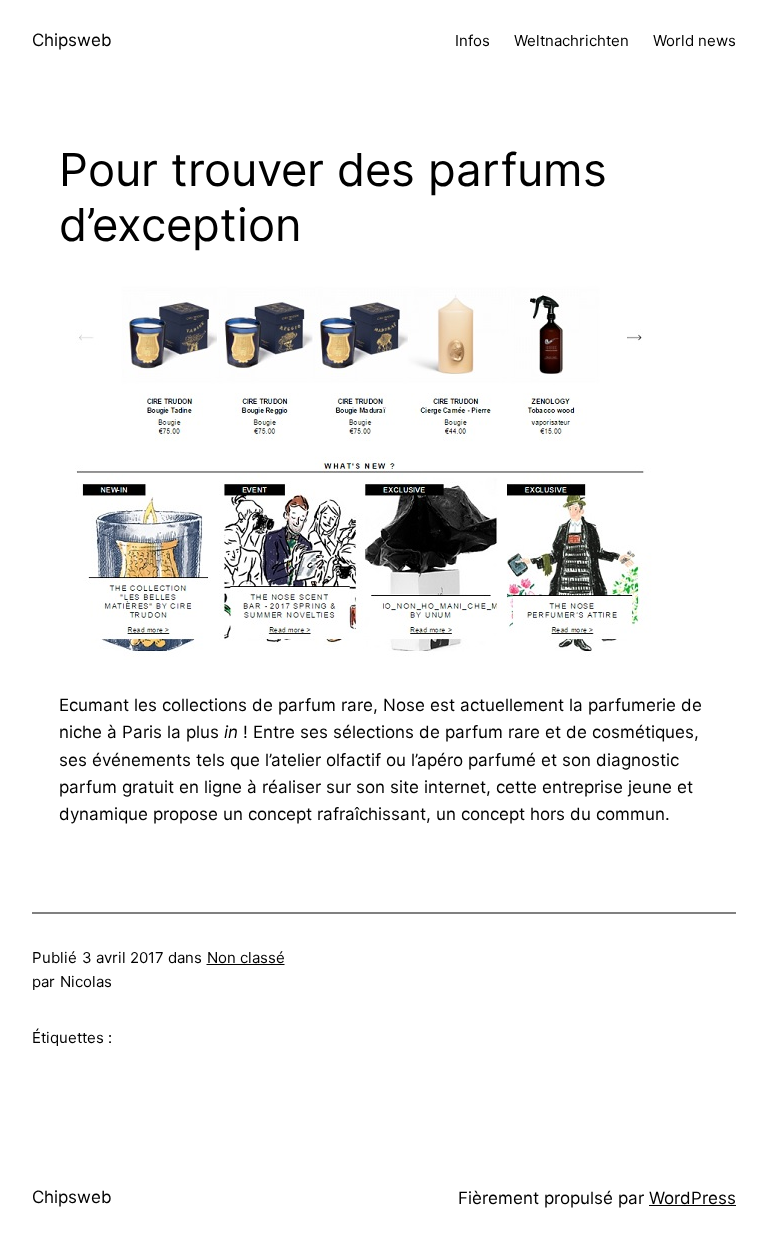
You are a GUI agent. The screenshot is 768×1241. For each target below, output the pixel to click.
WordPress (692, 1198)
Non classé (246, 957)
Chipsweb (72, 40)
